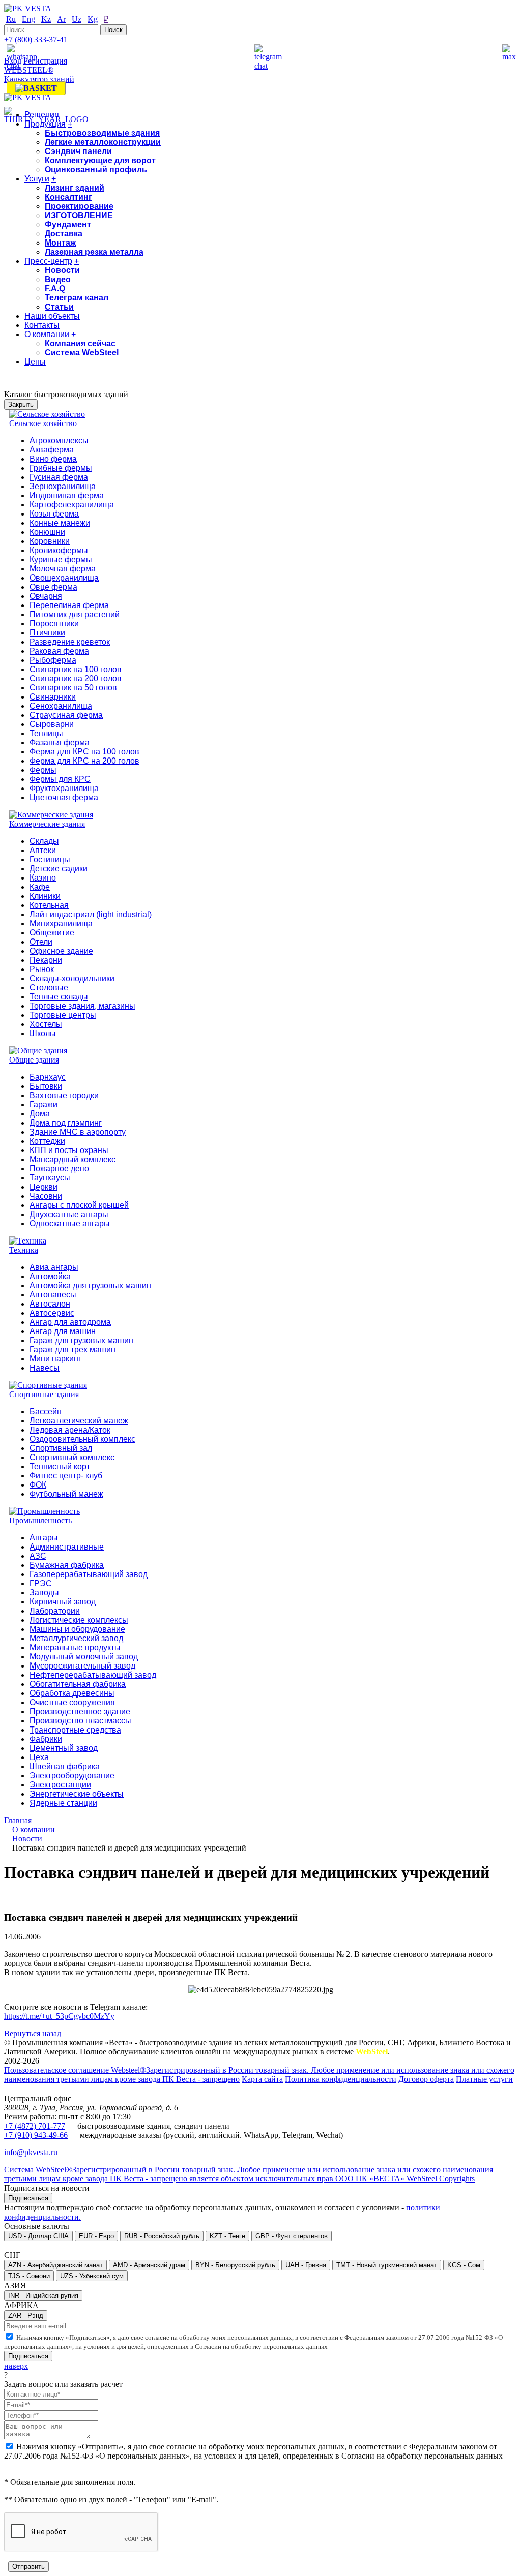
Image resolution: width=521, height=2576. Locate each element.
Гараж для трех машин (73, 1350)
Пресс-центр (48, 261)
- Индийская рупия (43, 2296)
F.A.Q (55, 289)
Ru (11, 19)
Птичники (47, 633)
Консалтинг (68, 197)
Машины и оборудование (77, 1629)
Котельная (49, 905)
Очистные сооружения (72, 1702)
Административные (67, 1547)
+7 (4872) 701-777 (35, 2126)
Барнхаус (48, 1077)
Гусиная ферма (59, 477)
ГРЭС (41, 1583)
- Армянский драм (149, 2265)
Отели (41, 942)
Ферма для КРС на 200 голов (84, 761)
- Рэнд (26, 2315)
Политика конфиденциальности (341, 2079)
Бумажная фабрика (67, 1565)
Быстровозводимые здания (102, 133)
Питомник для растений (75, 614)
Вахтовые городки (64, 1095)
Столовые (49, 988)
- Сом (464, 2265)
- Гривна (306, 2265)
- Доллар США (38, 2236)
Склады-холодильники (72, 978)
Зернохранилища (63, 486)
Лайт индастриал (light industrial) (91, 914)
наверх (16, 2366)
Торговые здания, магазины (82, 1006)
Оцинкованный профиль (96, 170)
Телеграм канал (77, 298)
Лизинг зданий (75, 188)
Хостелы (46, 1024)
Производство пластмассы (80, 1721)
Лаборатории (55, 1611)
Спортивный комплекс (72, 1457)
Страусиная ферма (66, 715)
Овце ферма (53, 587)
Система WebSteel (82, 353)
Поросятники (54, 624)
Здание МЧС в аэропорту (78, 1132)
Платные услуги (484, 2079)
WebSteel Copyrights (441, 2179)
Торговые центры (63, 1015)
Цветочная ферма (64, 797)
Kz (46, 19)
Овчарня (46, 596)
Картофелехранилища (72, 505)
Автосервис (52, 1313)
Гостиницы (50, 859)
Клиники (45, 896)
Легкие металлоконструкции (103, 142)
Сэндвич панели (78, 151)
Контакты (42, 325)
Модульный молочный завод (84, 1657)
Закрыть (21, 404)
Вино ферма (53, 459)
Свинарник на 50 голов (73, 688)
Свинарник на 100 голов (76, 669)
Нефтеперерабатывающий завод (93, 1675)
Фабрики (46, 1739)
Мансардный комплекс (73, 1159)
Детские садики (59, 869)
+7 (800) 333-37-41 (36, 39)
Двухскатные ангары (69, 1214)
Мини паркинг (55, 1359)
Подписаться (28, 2198)
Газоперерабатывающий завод (89, 1574)
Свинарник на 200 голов (76, 678)
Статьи (59, 307)
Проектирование (79, 206)
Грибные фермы (61, 468)
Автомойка (50, 1276)
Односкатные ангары (70, 1223)
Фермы (43, 770)
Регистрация (45, 61)
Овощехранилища (64, 578)
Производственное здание (80, 1711)
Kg (93, 19)
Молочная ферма (63, 569)
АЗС (38, 1556)
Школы (43, 1033)
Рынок (42, 969)
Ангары (44, 1538)
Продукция (45, 124)
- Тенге (227, 2236)
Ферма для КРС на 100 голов (84, 752)
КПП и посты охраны (69, 1150)
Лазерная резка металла (94, 252)
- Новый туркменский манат (387, 2265)
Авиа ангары (54, 1267)
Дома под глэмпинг (66, 1123)
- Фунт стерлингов (292, 2236)
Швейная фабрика (65, 1766)
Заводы (44, 1593)
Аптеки (43, 850)
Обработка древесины (72, 1693)
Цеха (39, 1757)
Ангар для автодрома (70, 1322)
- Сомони (29, 2276)
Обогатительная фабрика (78, 1684)
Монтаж (60, 243)
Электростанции (60, 1785)
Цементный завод (64, 1748)
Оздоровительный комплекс (82, 1439)
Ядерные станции (63, 1803)
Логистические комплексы (79, 1620)
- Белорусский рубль (235, 2265)
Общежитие (52, 933)
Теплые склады (59, 997)
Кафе (40, 887)
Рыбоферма (53, 660)
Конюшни (47, 532)
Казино (43, 878)
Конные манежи (60, 523)
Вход (13, 61)
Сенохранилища (61, 706)
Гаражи (44, 1104)
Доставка (64, 234)
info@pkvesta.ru (31, 2152)
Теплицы (46, 733)
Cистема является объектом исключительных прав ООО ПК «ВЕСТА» (249, 2174)
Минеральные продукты (75, 1647)
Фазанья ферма (60, 743)
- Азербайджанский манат (55, 2265)
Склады (44, 841)
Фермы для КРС (60, 779)
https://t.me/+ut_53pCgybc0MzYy (59, 2016)
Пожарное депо (59, 1169)
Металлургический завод (76, 1638)
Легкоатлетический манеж (79, 1421)
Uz (77, 19)
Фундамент (68, 224)
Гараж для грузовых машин (81, 1340)
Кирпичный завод (63, 1602)
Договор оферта (426, 2079)
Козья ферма (54, 514)
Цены (35, 362)
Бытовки (46, 1086)
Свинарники (53, 697)
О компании (47, 334)
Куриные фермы (61, 559)
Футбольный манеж (66, 1494)
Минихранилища (61, 923)
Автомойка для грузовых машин (90, 1285)
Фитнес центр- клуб (66, 1476)
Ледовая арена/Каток (70, 1430)
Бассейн (46, 1412)
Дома (40, 1114)
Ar (61, 19)
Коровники (50, 541)
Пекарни (46, 960)
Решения (42, 115)
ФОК (38, 1485)
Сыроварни (52, 724)
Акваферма (52, 450)
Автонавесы (53, 1295)
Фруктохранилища (64, 788)
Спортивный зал (61, 1448)
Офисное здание (61, 951)
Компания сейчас (80, 343)
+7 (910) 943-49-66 (36, 2135)
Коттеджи (47, 1141)
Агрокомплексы (59, 441)
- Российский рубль (162, 2236)
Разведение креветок (70, 642)
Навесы (45, 1368)
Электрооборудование (72, 1776)
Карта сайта (262, 2079)
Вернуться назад (33, 2033)
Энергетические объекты (77, 1794)
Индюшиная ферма (67, 495)
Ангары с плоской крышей (79, 1205)
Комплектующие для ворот (100, 160)
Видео (58, 279)
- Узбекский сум (92, 2276)
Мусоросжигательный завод (82, 1666)
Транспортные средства (75, 1730)
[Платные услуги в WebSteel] (36, 88)
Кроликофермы (59, 550)
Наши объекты (52, 316)
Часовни (46, 1196)
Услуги (37, 179)
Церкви (44, 1187)
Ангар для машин (63, 1331)
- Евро (96, 2236)
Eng (28, 19)
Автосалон (50, 1304)
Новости (62, 270)
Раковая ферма (59, 651)
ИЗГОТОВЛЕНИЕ (79, 215)
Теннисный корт (60, 1466)
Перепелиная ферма (69, 605)
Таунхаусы (50, 1178)
